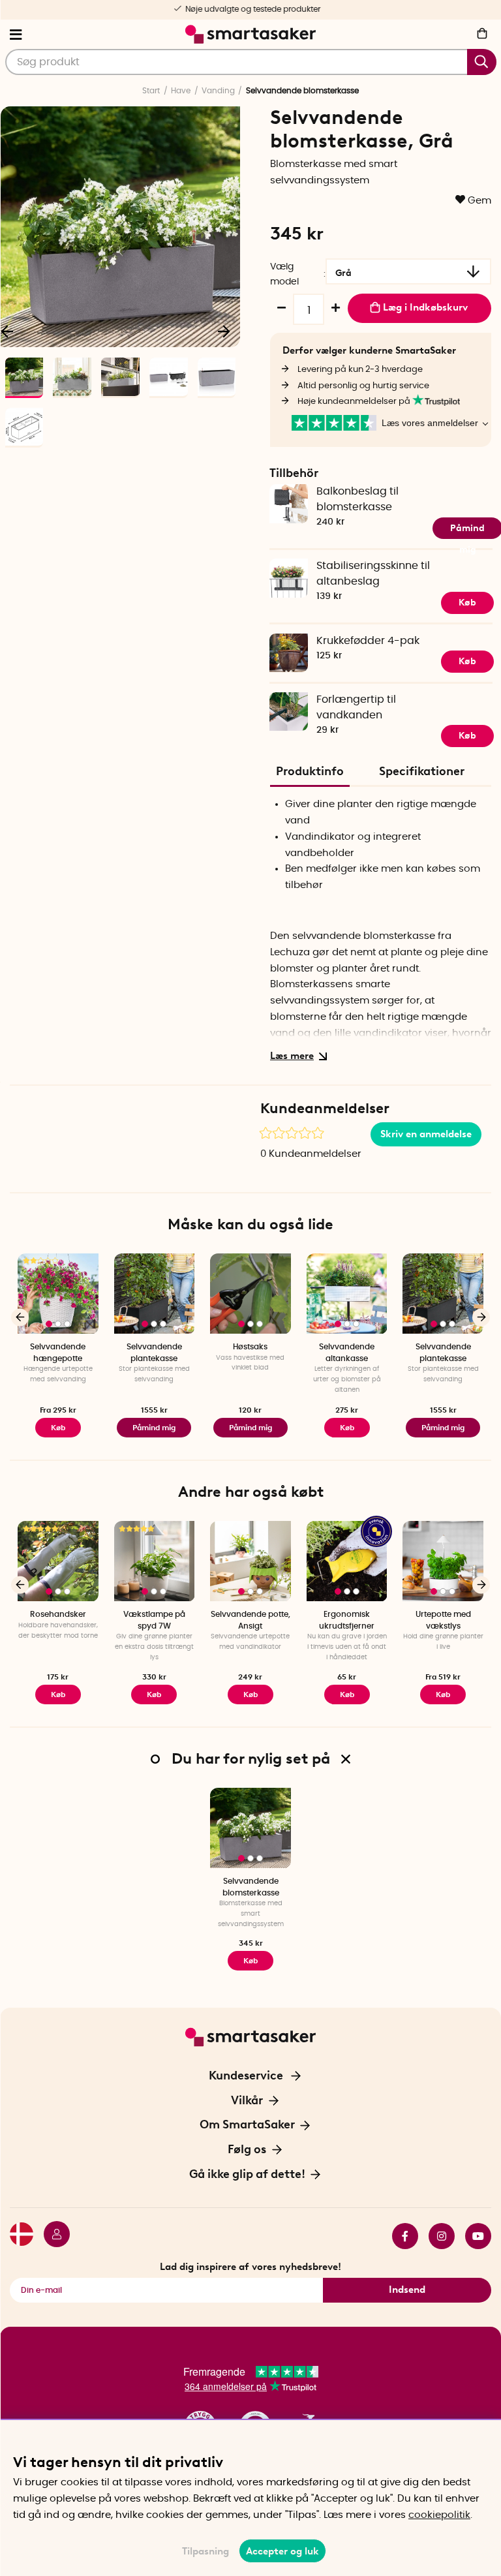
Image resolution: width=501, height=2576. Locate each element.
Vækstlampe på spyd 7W (154, 1620)
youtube (473, 2236)
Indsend (407, 2290)
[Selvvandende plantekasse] (155, 1294)
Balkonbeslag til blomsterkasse (357, 499)
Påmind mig (154, 1428)
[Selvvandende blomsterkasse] (250, 1828)
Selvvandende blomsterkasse (251, 1887)
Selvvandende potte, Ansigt (250, 1620)
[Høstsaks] (250, 1294)
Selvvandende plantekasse (154, 1352)
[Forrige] (20, 1317)
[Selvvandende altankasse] (347, 1294)
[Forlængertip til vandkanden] (288, 700)
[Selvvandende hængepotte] (58, 1294)
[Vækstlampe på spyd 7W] (155, 1561)
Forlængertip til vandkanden (356, 707)
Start (151, 91)
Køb (467, 661)
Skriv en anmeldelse (426, 1134)
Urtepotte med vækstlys (443, 1620)
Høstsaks (250, 1347)
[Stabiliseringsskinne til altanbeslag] (288, 567)
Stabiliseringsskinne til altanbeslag (373, 573)
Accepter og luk (282, 2551)
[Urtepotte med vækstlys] (443, 1561)
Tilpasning (205, 2551)
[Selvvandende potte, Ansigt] (250, 1561)
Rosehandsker (58, 1614)
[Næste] (224, 331)
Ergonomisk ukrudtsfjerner (347, 1620)
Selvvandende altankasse (347, 1352)
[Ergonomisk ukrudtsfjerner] (347, 1561)
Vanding (218, 91)
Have (181, 91)
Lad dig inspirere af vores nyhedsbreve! (250, 2267)
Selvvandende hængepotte (58, 1352)
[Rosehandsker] (58, 1561)
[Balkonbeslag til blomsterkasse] (288, 492)
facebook (400, 2236)
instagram (436, 2236)
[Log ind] (52, 2236)
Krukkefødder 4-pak (368, 641)
